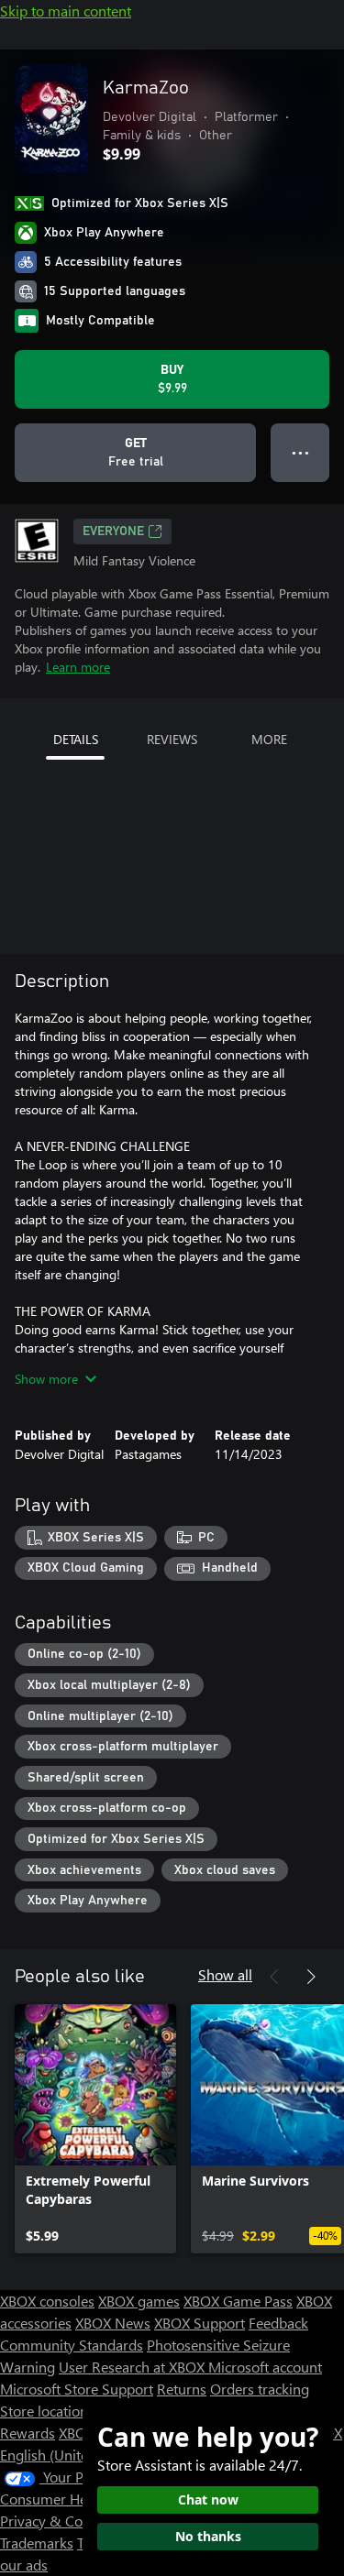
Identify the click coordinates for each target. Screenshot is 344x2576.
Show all (225, 1974)
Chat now (208, 2499)
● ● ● (300, 452)
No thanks (208, 2536)
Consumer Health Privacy (80, 2499)
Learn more (78, 667)
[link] (95, 2129)
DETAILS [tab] (76, 739)
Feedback (278, 2323)
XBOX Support (200, 2323)
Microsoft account (265, 2367)
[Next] (311, 1977)
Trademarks (37, 2543)
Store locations (47, 2411)
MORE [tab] (269, 739)
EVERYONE (113, 532)
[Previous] (274, 1977)
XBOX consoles (47, 2301)
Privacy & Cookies (58, 2521)
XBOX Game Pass (238, 2301)
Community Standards (72, 2345)
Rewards (28, 2433)
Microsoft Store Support (77, 2389)
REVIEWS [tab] (172, 739)
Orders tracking (260, 2389)
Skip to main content (66, 11)
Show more (46, 1379)
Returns (182, 2389)
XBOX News (113, 2323)
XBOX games (139, 2301)
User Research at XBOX (133, 2367)
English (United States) (72, 2455)
